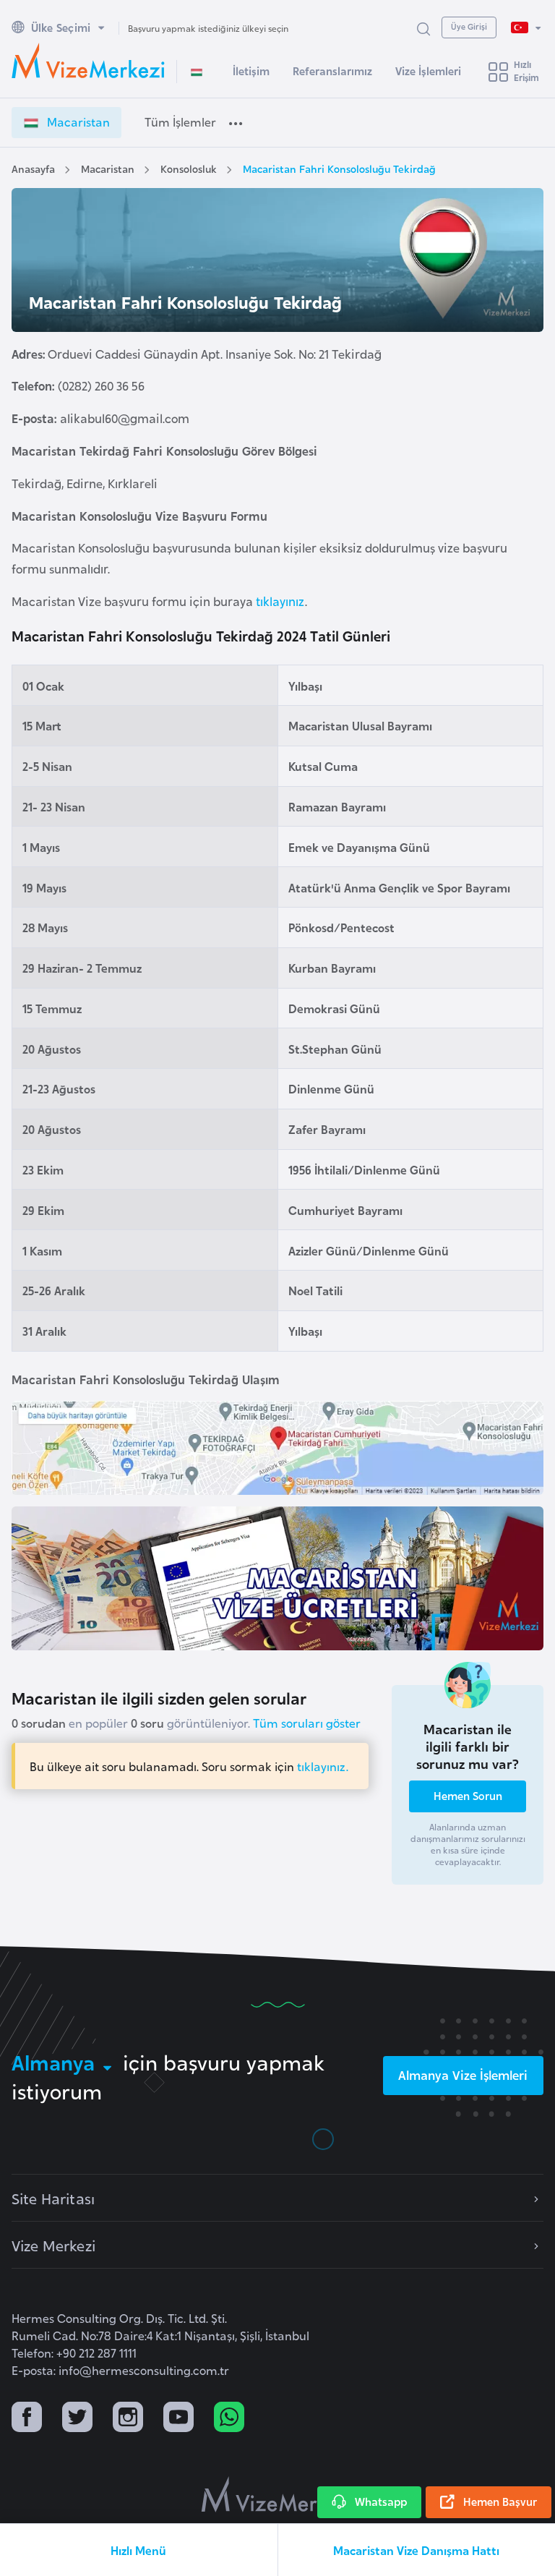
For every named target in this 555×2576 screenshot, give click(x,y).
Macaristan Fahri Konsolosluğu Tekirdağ (339, 168)
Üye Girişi (469, 26)
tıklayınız (279, 601)
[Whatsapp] (229, 2419)
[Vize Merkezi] (88, 61)
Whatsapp (381, 2501)
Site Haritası (53, 2198)
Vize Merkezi (53, 2245)
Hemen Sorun (468, 1795)
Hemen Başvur (500, 2501)
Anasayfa (33, 168)
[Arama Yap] (423, 28)
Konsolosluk (189, 168)
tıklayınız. (323, 1766)
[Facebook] (27, 2419)
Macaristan (108, 168)
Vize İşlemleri (428, 71)
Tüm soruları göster (307, 1723)
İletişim (251, 71)
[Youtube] (178, 2419)
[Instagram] (128, 2419)
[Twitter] (77, 2419)
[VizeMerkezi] (278, 2494)
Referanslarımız (332, 71)
